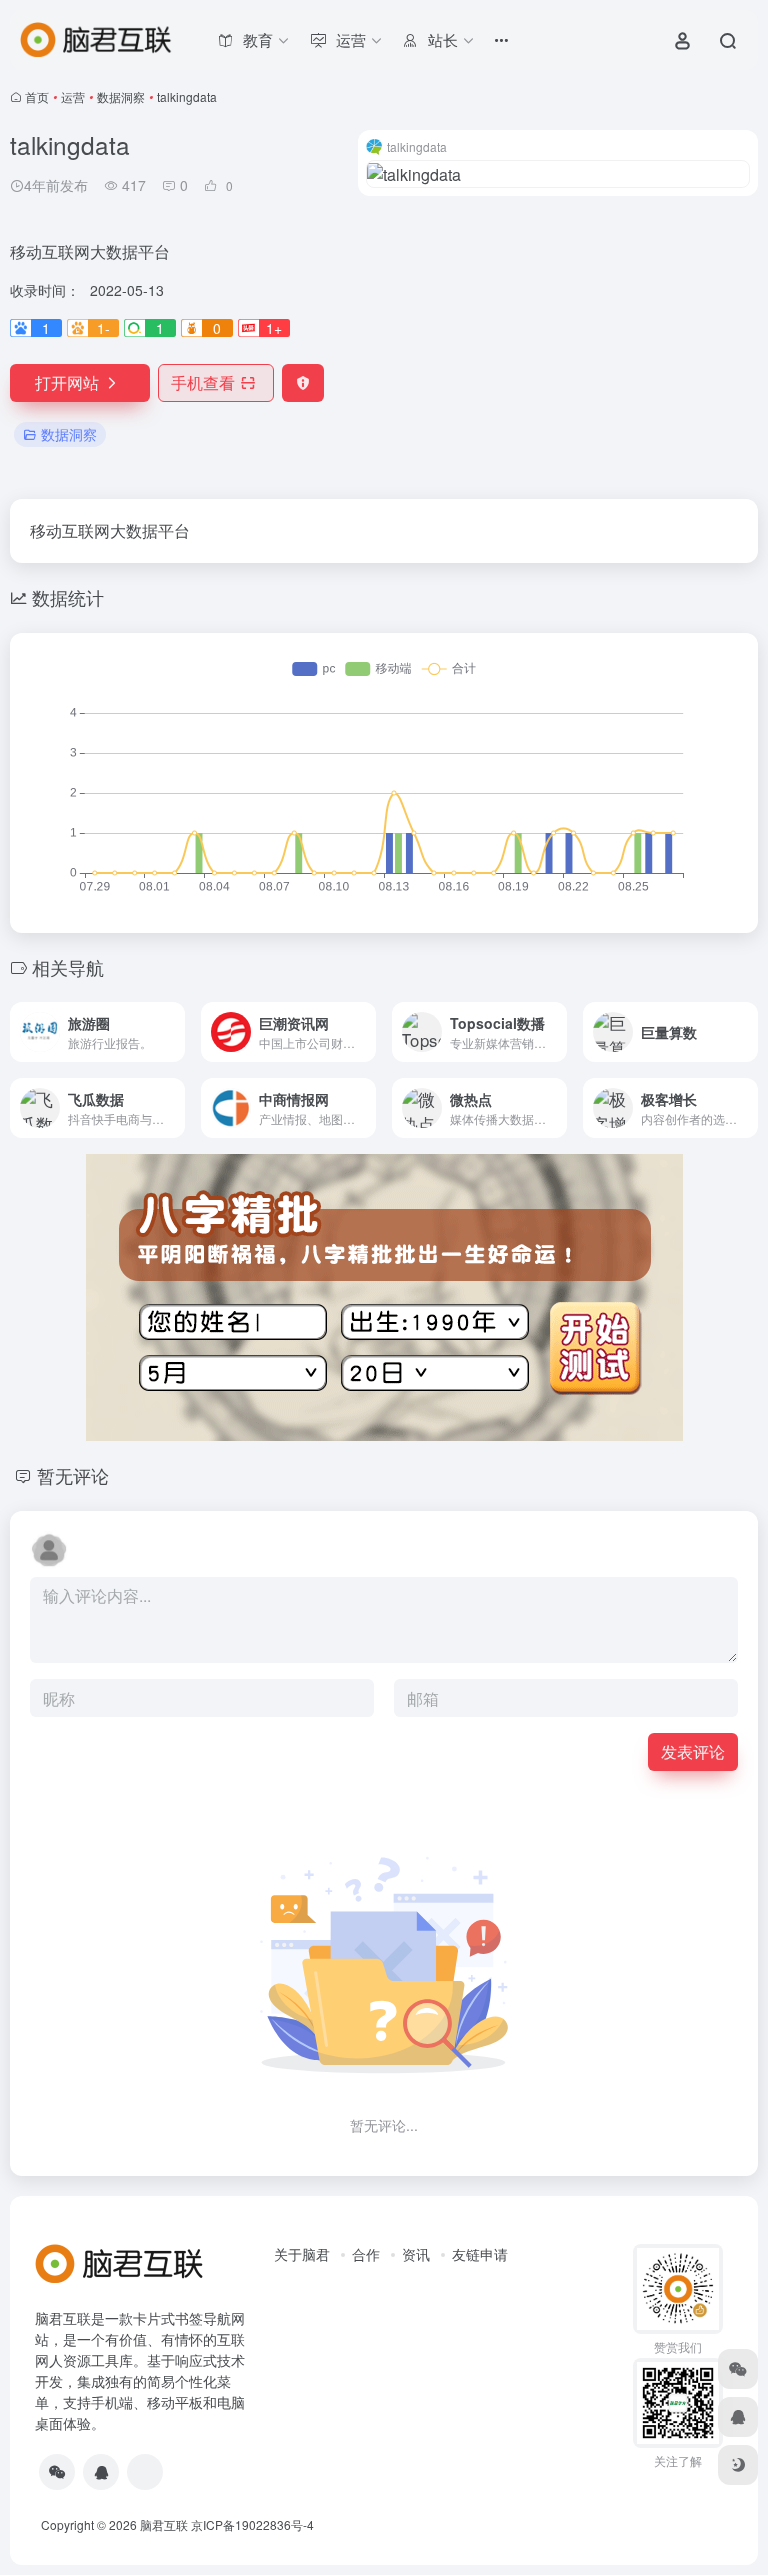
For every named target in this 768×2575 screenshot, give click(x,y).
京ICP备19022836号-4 (252, 2524)
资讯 (416, 2254)
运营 (73, 96)
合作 (366, 2254)
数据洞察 (121, 96)
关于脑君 (302, 2254)
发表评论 (693, 1751)
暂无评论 (73, 1475)
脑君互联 (164, 2524)
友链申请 (480, 2254)
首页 (37, 96)
